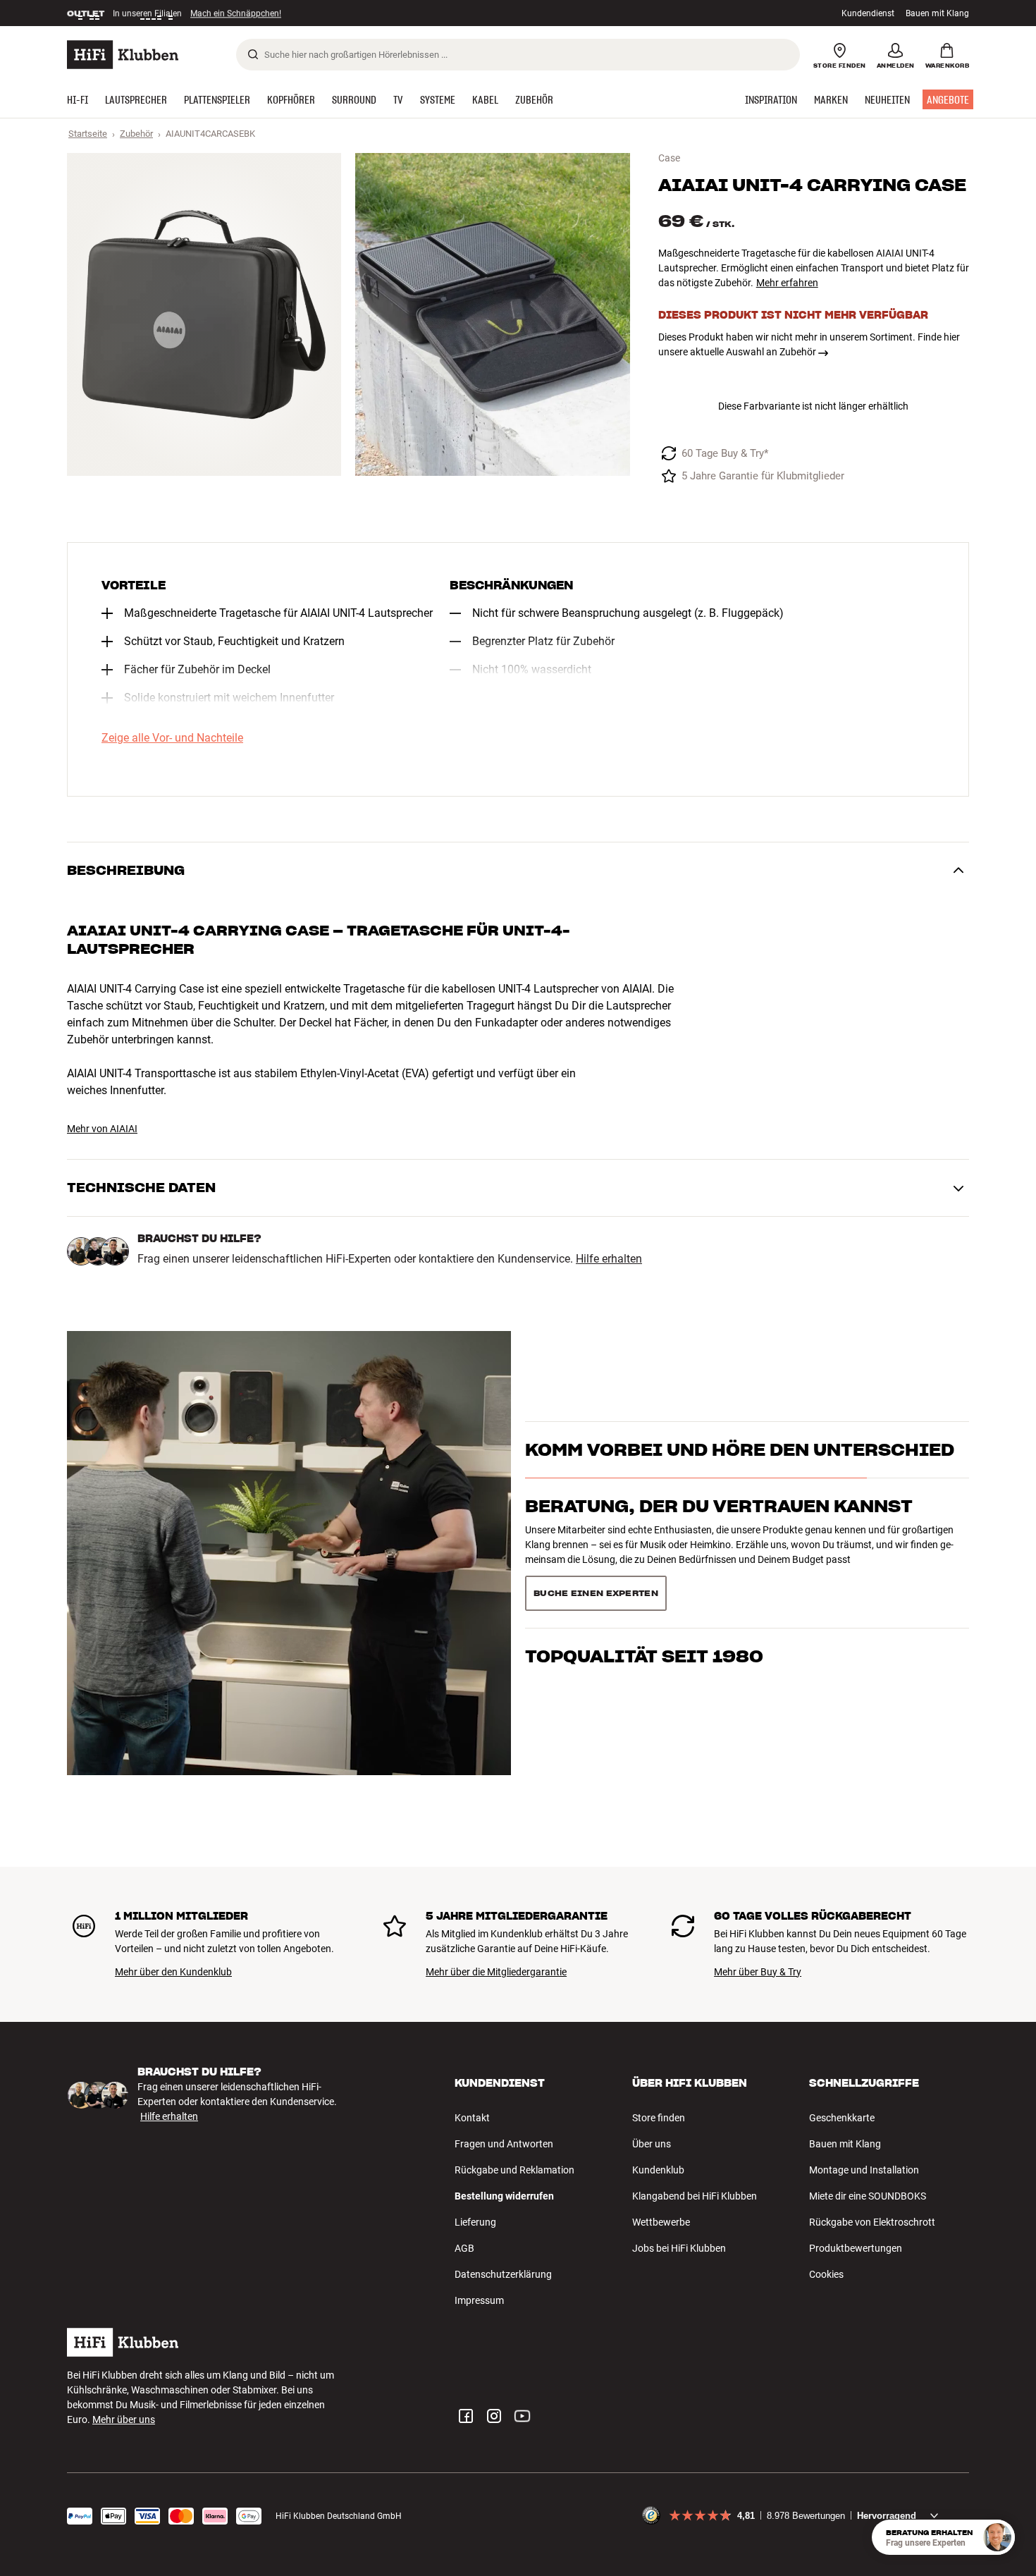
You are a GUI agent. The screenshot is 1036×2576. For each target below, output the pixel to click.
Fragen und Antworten (504, 2144)
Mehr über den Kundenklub (173, 1972)
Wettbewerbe (661, 2222)
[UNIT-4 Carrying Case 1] (204, 314)
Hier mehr (284, 13)
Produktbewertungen (856, 2248)
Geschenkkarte (842, 2118)
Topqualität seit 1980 (644, 1588)
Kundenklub (658, 2170)
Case (669, 158)
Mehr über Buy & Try (758, 1972)
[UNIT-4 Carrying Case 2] (492, 314)
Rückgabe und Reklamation (514, 2170)
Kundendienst (868, 13)
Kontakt (472, 2118)
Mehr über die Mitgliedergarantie (496, 1972)
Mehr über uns (124, 2419)
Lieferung (475, 2222)
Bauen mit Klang (937, 13)
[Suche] (253, 54)
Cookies (826, 2274)
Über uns (652, 2144)
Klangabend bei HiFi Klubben (695, 2196)
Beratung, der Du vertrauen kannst (719, 1531)
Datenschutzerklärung (503, 2274)
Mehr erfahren (787, 283)
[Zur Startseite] (123, 55)
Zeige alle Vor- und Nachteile (172, 738)
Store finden (659, 2118)
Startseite (88, 134)
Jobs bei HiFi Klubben (679, 2248)
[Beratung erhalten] (997, 2537)
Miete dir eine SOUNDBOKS (868, 2196)
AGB (464, 2248)
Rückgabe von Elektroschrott (872, 2222)
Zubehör (136, 134)
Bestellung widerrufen (504, 2196)
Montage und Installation (864, 2170)
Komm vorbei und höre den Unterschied (740, 1474)
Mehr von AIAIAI (102, 1129)
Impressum (479, 2300)
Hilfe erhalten (609, 1259)
